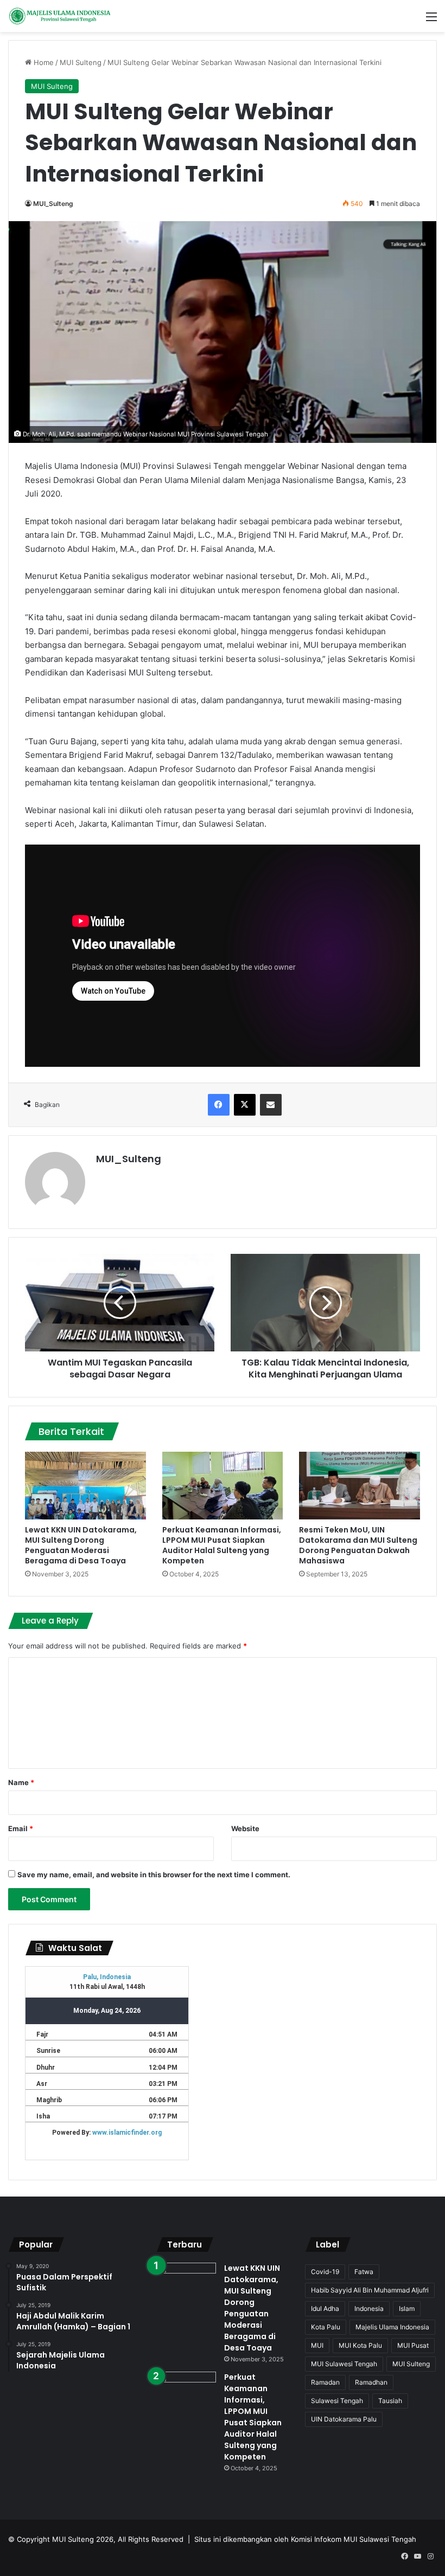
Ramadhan (371, 2382)
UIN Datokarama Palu (344, 2419)
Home (43, 62)
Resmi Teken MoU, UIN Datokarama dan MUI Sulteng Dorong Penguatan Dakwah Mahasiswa (358, 1545)
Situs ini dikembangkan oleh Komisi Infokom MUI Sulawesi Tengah (305, 2539)
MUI (317, 2345)
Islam (407, 2308)
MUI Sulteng (81, 62)
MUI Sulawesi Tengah (344, 2364)
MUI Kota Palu (360, 2345)
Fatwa (364, 2272)
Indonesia (369, 2308)
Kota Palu (326, 2327)
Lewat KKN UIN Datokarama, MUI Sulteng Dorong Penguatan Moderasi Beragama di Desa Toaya (81, 1545)
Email (21, 1828)
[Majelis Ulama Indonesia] (60, 16)
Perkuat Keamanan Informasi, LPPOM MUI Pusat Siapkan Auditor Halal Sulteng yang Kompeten (222, 1545)
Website (245, 1828)
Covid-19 (325, 2272)
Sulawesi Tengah (337, 2401)
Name (21, 1782)
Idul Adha (325, 2308)
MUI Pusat (413, 2345)
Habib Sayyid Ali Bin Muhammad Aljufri (370, 2290)
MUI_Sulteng (53, 204)
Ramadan (325, 2382)
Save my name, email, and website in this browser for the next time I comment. (154, 1875)
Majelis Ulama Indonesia (392, 2327)
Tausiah (390, 2401)
